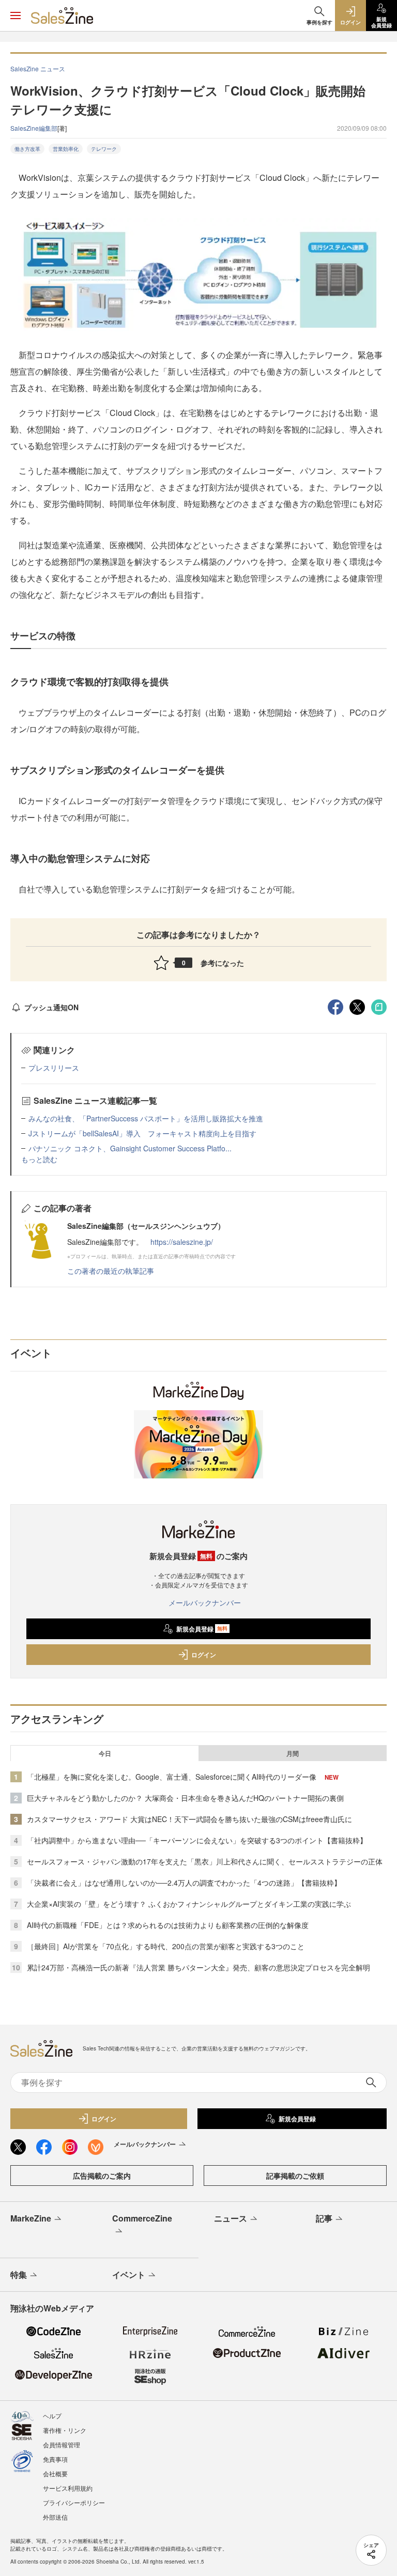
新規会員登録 (202, 1629)
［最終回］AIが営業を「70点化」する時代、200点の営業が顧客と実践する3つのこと (166, 1946)
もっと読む (39, 1159)
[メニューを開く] (16, 16)
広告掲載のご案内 (102, 2176)
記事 (324, 2218)
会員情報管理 (62, 2444)
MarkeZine (31, 2218)
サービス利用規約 (68, 2488)
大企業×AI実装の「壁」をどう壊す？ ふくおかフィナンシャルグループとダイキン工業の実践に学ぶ (189, 1904)
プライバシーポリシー (74, 2502)
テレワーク (104, 149)
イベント (129, 2274)
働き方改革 (27, 149)
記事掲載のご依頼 (295, 2176)
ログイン (204, 1655)
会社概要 (55, 2473)
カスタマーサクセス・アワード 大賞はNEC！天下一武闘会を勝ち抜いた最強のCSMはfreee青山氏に (189, 1819)
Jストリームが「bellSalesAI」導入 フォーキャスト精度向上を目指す (142, 1133)
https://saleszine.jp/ (182, 1242)
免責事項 (55, 2459)
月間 (293, 1753)
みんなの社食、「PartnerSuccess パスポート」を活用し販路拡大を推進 (146, 1118)
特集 (19, 2274)
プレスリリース (54, 1068)
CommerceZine (142, 2218)
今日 (105, 1753)
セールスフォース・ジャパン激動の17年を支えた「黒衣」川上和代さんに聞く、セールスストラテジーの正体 (205, 1861)
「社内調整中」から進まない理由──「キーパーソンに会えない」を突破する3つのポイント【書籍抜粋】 (197, 1840)
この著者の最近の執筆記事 (111, 1271)
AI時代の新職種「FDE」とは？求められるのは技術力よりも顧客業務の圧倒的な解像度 (168, 1925)
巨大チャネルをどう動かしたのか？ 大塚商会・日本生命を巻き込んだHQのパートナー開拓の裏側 (185, 1798)
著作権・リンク (65, 2430)
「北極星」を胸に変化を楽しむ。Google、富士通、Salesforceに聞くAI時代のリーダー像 (172, 1777)
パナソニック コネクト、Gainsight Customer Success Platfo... (130, 1148)
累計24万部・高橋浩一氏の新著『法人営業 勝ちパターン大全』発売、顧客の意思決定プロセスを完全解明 (198, 1967)
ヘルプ (52, 2416)
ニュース (231, 2218)
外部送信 (55, 2517)
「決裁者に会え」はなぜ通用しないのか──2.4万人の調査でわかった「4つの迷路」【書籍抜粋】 (184, 1883)
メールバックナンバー (205, 1602)
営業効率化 (66, 149)
